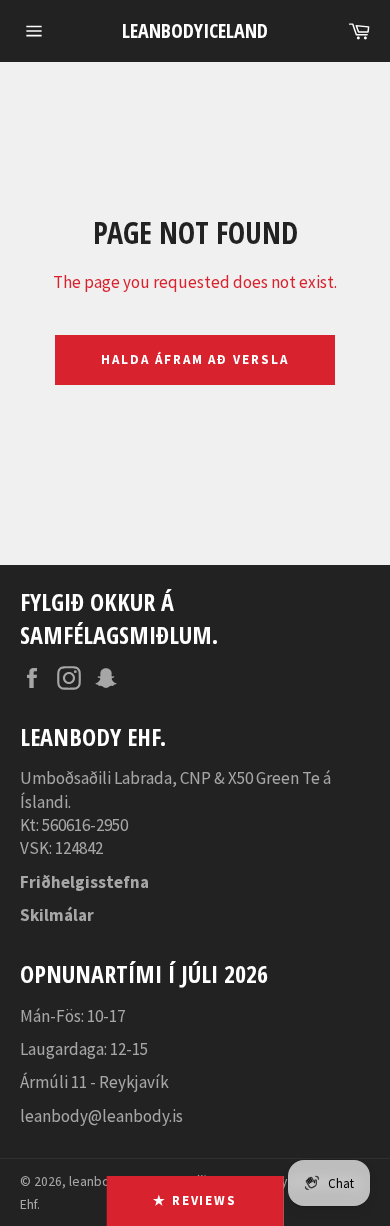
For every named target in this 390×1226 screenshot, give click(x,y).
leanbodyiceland (195, 30)
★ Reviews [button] (195, 1200)
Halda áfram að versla (195, 359)
